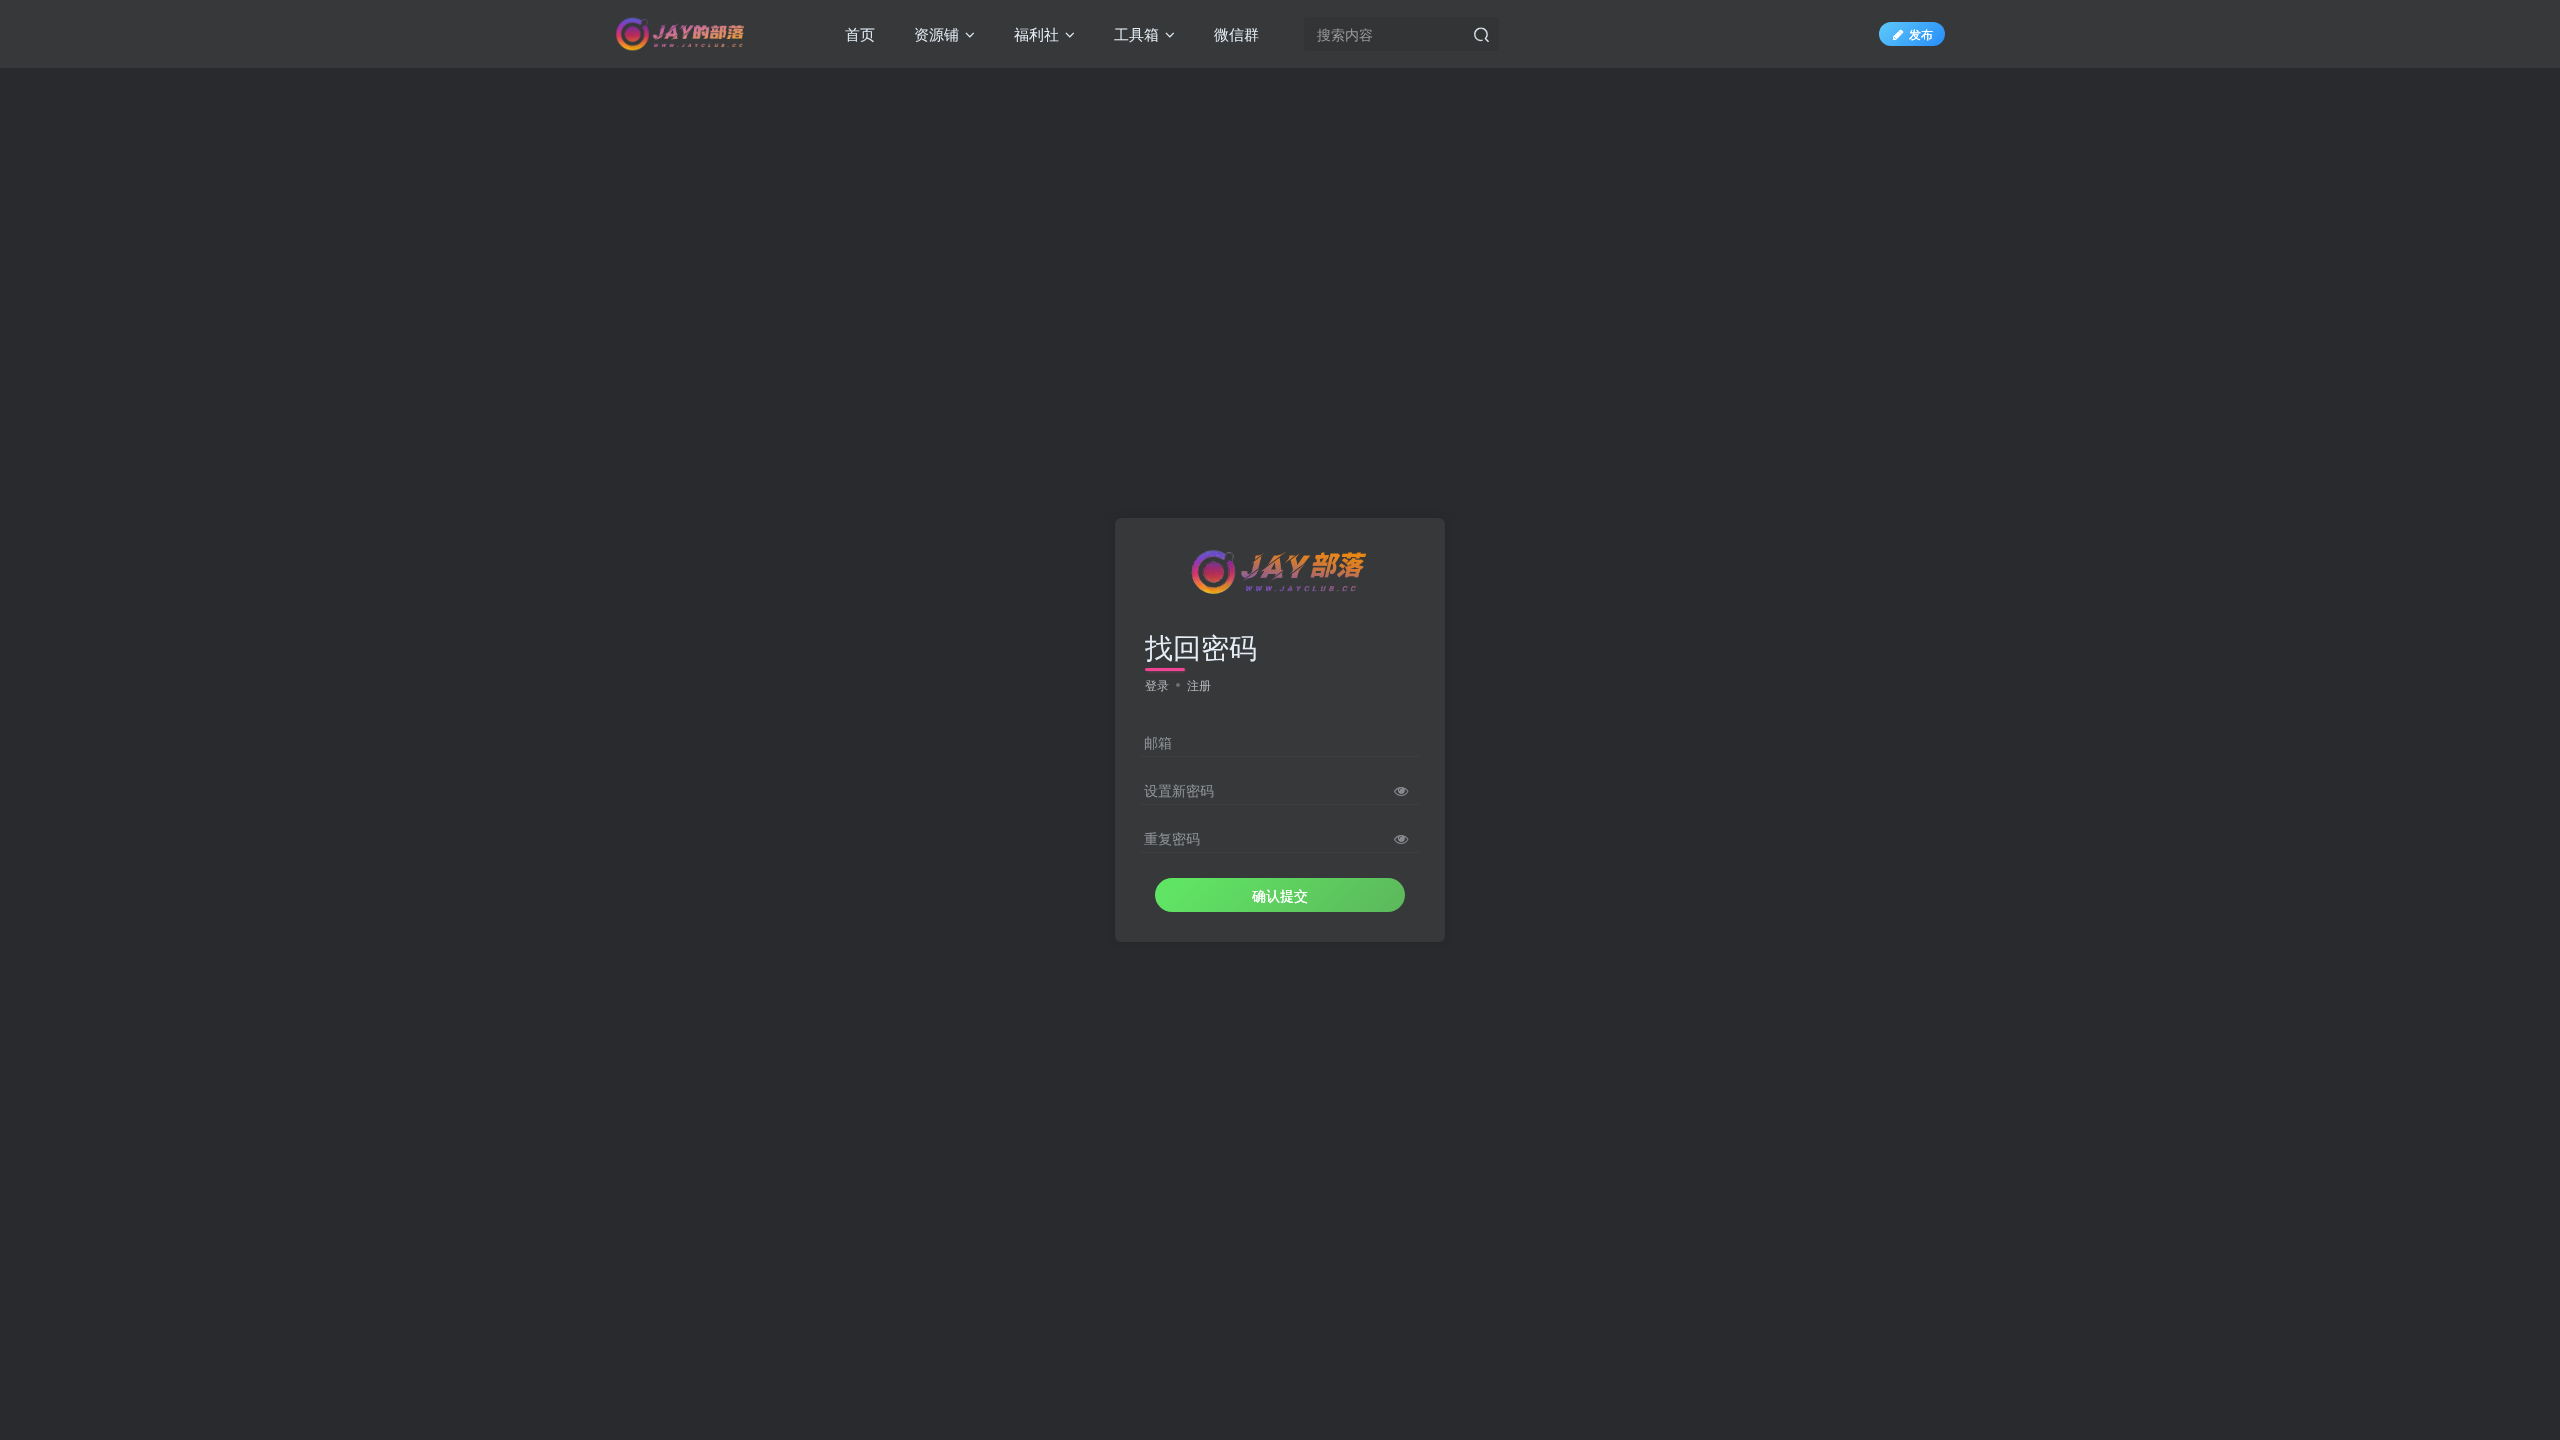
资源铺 (934, 33)
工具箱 (1134, 33)
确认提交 (1280, 895)
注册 (1199, 684)
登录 (1157, 684)
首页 (858, 33)
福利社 (1034, 33)
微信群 (1234, 33)
